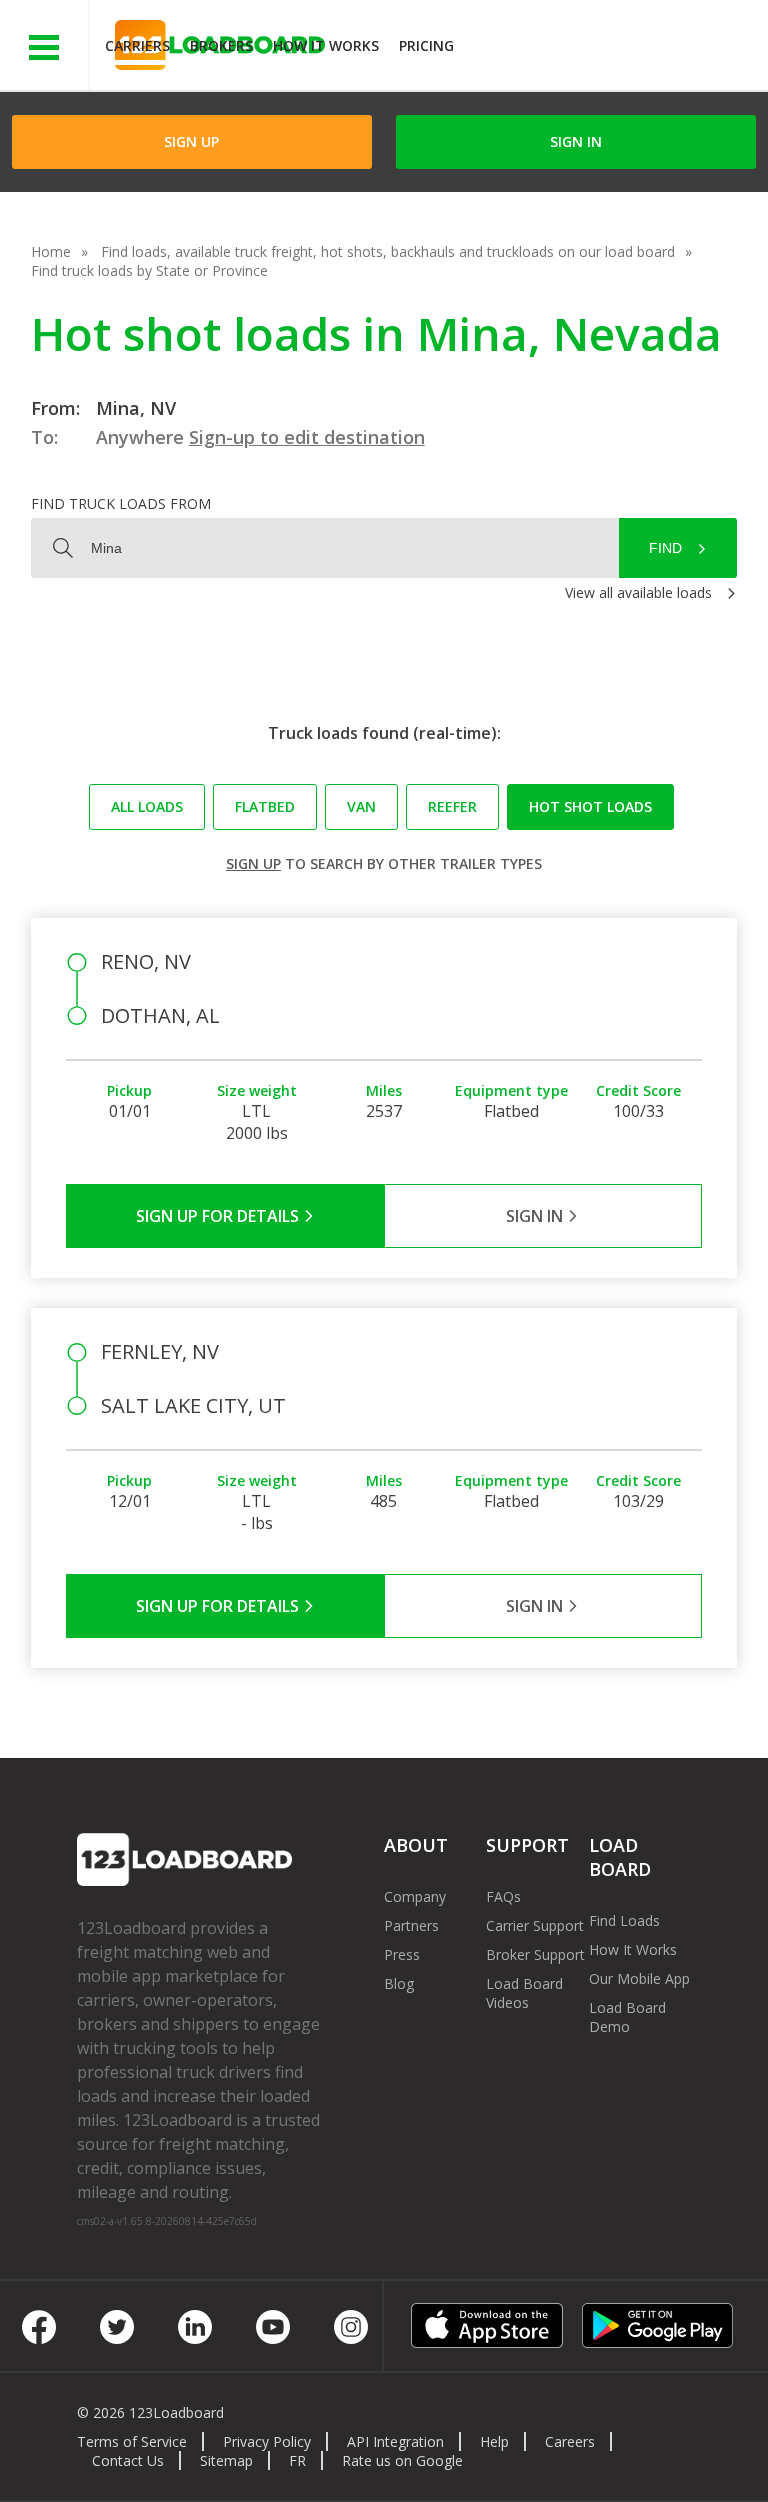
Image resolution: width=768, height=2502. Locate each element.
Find (665, 548)
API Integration (395, 2441)
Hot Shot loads (590, 806)
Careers (570, 2441)
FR (297, 2460)
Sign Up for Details (219, 1216)
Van (361, 806)
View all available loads (638, 592)
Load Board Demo (627, 2017)
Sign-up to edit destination (307, 437)
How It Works (326, 45)
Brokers (221, 45)
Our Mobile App (639, 1978)
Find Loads (624, 1920)
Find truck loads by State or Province (149, 270)
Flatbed (265, 806)
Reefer (452, 806)
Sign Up (191, 141)
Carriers (137, 45)
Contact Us (128, 2460)
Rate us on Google (402, 2460)
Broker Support (535, 1954)
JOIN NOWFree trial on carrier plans (613, 48)
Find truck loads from (121, 503)
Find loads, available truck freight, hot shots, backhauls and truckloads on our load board (388, 251)
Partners (411, 1925)
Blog (399, 1983)
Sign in (576, 141)
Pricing (426, 45)
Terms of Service (132, 2441)
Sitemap (226, 2460)
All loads (147, 806)
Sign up (253, 863)
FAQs (503, 1896)
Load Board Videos (524, 1993)
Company (415, 1896)
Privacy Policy (267, 2441)
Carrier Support (535, 1925)
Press (402, 1954)
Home (51, 251)
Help (494, 2441)
